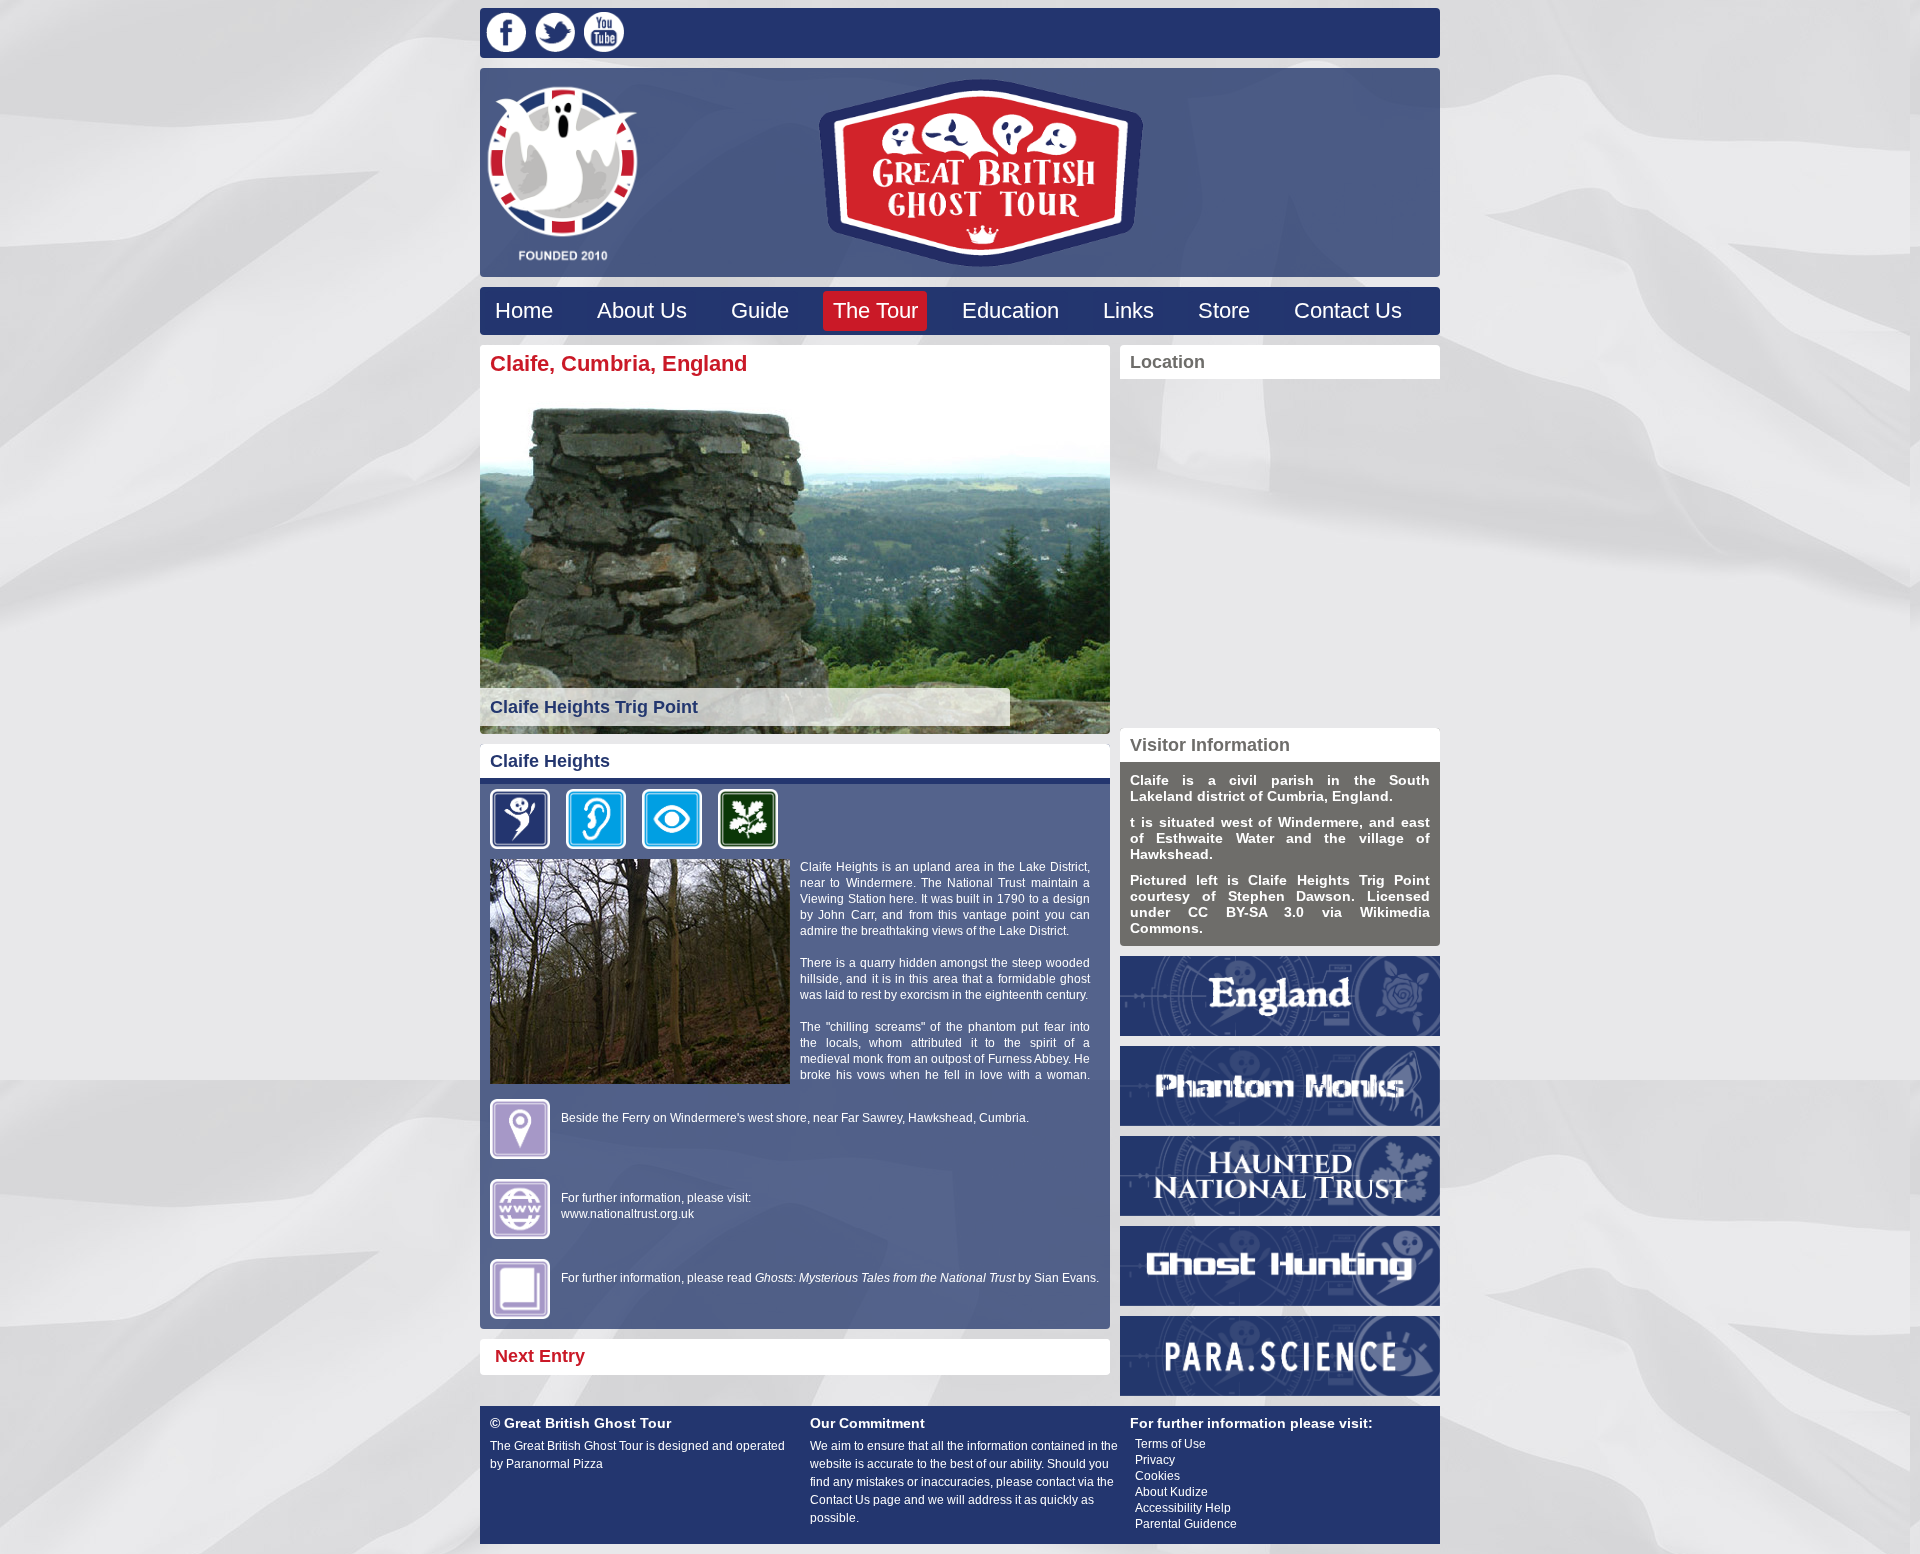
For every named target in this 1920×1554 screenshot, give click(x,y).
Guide (760, 310)
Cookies (1157, 1476)
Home (524, 310)
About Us (642, 310)
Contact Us (1348, 310)
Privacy (1155, 1460)
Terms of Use (1170, 1444)
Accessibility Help (1183, 1508)
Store (1224, 310)
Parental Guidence (1186, 1524)
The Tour (875, 310)
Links (1128, 310)
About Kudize (1171, 1492)
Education (1010, 310)
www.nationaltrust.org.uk (627, 1214)
